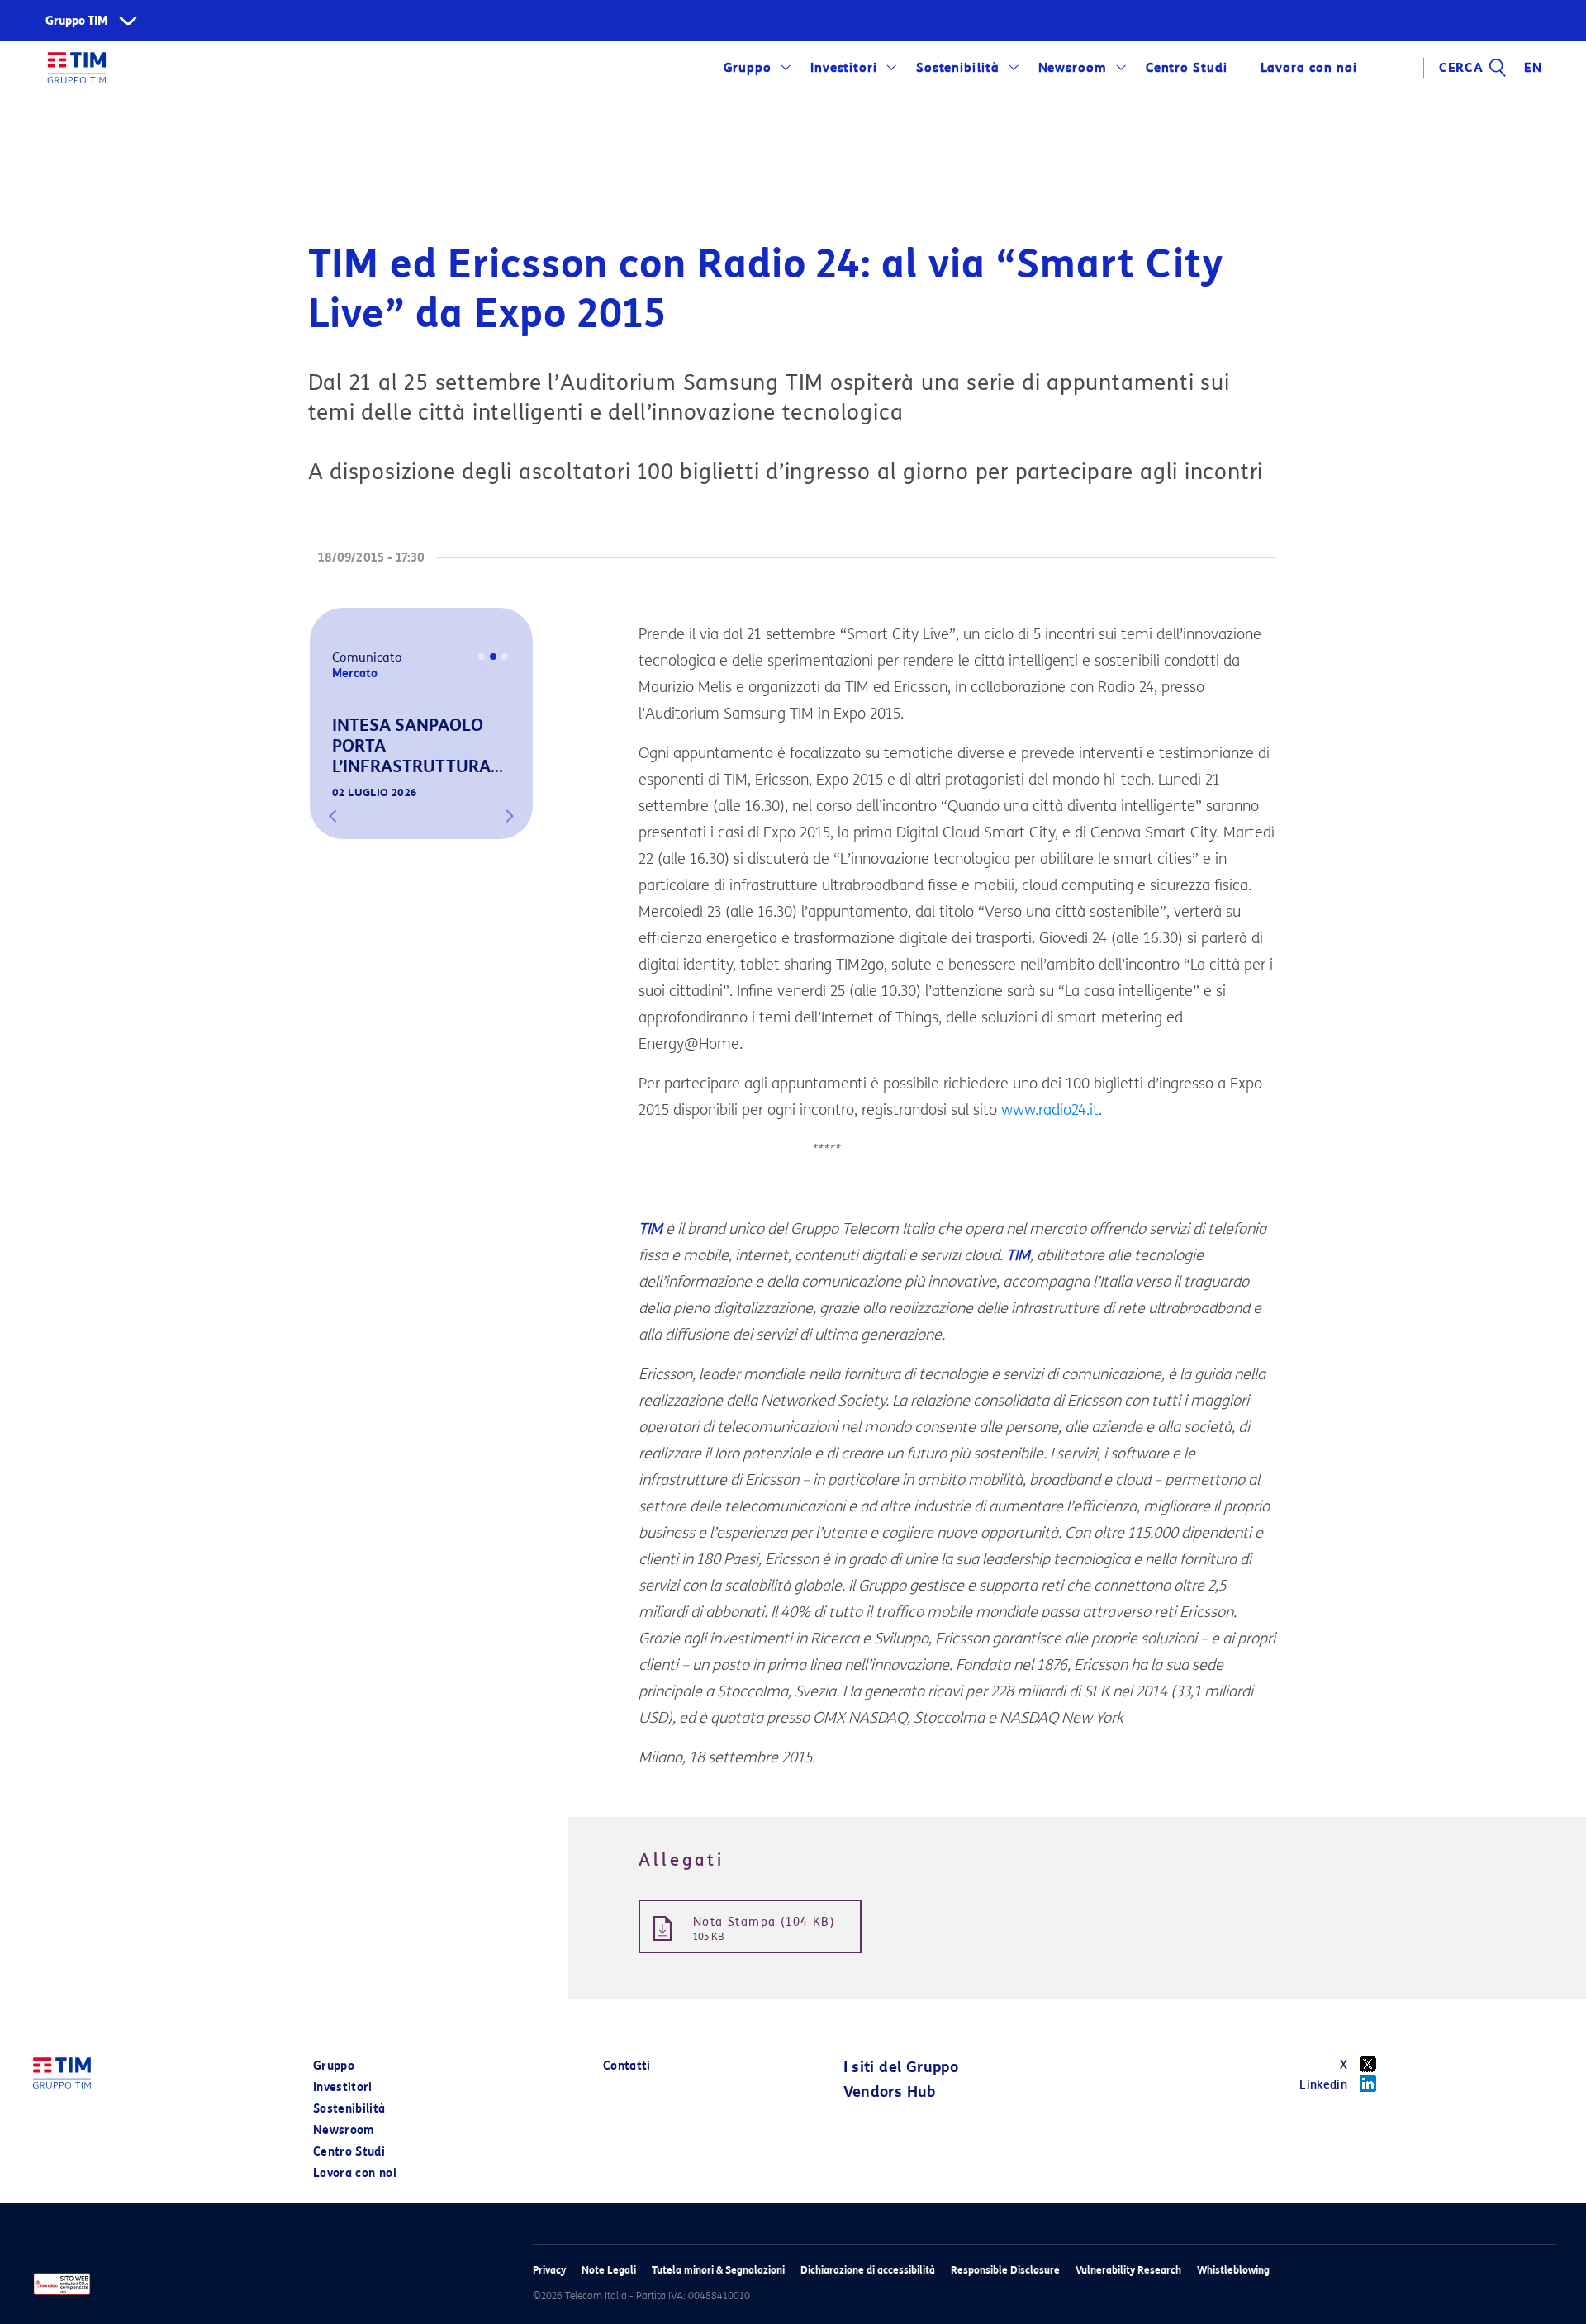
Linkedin (1323, 2085)
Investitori (844, 68)
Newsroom (1073, 68)
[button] (333, 816)
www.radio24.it (1050, 1110)
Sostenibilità (958, 68)
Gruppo (748, 68)
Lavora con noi (355, 2173)
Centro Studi (349, 2152)
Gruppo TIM (77, 21)
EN (1533, 68)
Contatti (627, 2066)
